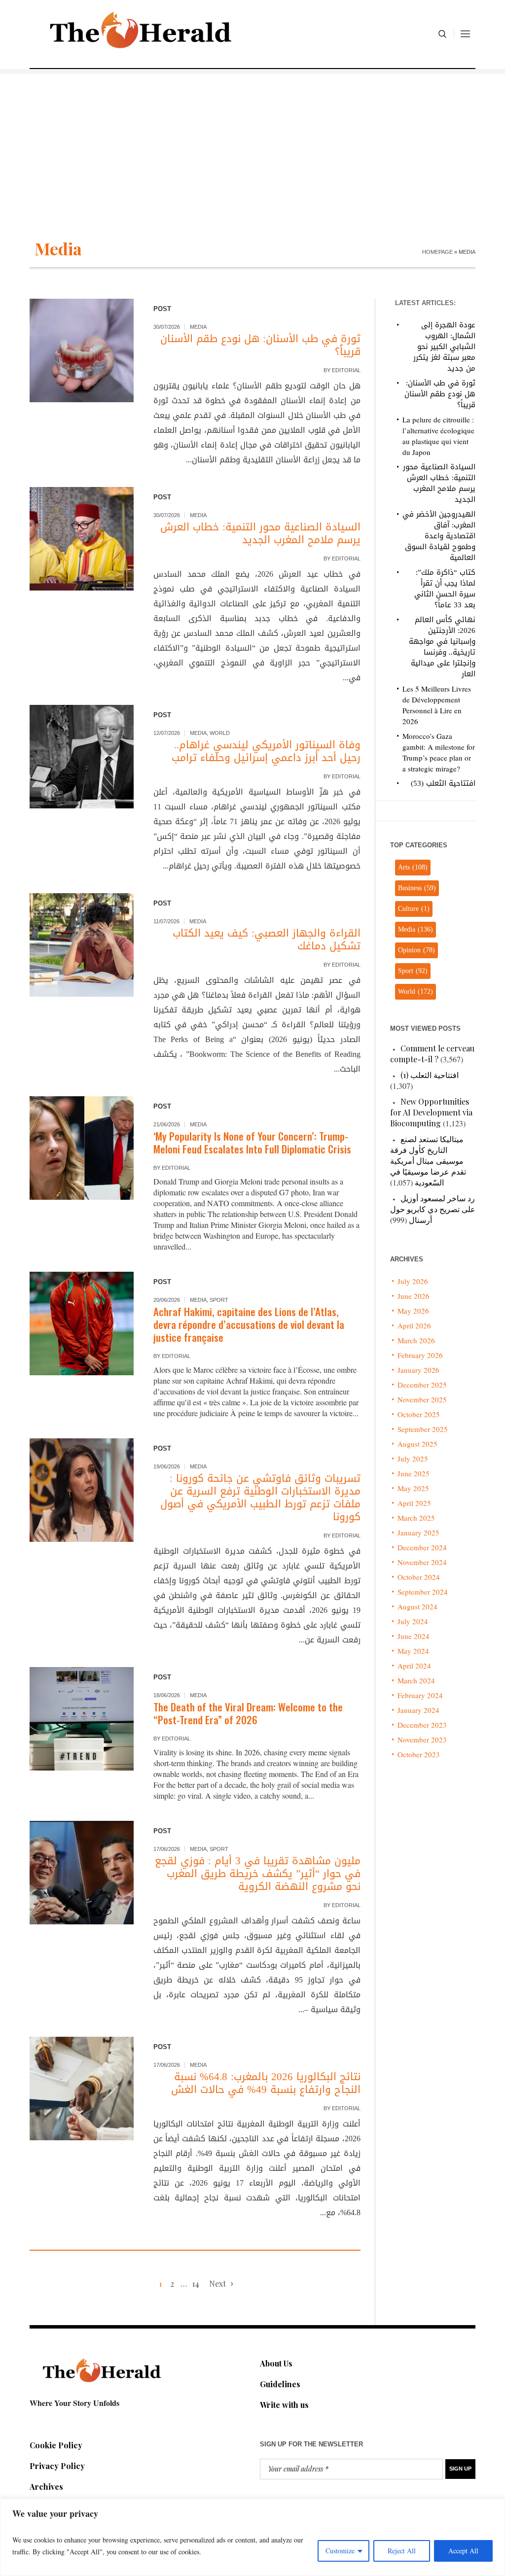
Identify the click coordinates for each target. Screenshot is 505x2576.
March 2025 (416, 1518)
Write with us (284, 2405)
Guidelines (280, 2384)
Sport (219, 1300)
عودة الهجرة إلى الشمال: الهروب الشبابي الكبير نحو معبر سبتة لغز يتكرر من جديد (444, 347)
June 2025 (414, 1473)
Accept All (463, 2551)
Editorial (346, 370)
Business (417, 888)
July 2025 (413, 1459)
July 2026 (413, 1281)
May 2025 (413, 1488)
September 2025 (423, 1429)
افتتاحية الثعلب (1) (430, 1075)
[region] (252, 2537)
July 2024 (413, 1621)
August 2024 (417, 1606)
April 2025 (414, 1503)
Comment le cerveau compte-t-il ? (432, 1054)
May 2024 (413, 1651)
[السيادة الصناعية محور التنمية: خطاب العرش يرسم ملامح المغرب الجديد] (82, 539)
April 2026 (414, 1325)
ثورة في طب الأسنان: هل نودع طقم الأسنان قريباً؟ (260, 345)
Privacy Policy (57, 2466)
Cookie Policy (56, 2445)
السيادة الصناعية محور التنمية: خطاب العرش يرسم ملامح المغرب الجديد (260, 533)
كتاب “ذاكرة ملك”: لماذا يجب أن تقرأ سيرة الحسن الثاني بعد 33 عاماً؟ (445, 589)
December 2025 (422, 1385)
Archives (46, 2487)
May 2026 (413, 1311)
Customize (340, 2551)
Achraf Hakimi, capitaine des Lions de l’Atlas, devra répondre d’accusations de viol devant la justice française (249, 1324)
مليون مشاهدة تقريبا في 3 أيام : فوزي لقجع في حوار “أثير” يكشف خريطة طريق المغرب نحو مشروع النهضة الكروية (258, 1874)
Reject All (402, 2551)
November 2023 (422, 1740)
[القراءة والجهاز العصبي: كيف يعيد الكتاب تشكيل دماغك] (82, 945)
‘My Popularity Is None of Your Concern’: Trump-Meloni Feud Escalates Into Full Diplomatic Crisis (252, 1142)
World (220, 733)
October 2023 (419, 1754)
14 (196, 2283)
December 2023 (422, 1725)
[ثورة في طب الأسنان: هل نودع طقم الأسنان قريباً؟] (82, 351)
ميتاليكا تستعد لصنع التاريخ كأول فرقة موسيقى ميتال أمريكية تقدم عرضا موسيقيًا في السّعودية (428, 1161)
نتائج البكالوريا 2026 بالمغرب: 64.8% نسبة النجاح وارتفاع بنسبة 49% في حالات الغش (266, 2083)
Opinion (416, 950)
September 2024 (423, 1592)
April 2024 (414, 1666)
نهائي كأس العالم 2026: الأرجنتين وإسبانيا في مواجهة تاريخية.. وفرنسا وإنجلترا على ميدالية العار (442, 647)
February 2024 (420, 1695)
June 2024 (414, 1636)
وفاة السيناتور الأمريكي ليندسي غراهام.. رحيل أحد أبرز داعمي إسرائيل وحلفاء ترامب (266, 751)
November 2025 (422, 1399)
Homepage (437, 252)
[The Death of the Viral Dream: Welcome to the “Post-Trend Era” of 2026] (82, 1719)
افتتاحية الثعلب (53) (443, 783)
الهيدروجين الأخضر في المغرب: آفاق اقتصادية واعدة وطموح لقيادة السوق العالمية (439, 536)
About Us (276, 2363)
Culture (414, 909)
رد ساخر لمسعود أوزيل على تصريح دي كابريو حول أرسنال (433, 1209)
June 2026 (414, 1296)
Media (198, 327)
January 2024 (418, 1710)
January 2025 (418, 1532)
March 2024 (416, 1680)
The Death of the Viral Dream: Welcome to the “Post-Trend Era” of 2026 (248, 1713)
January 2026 (418, 1370)
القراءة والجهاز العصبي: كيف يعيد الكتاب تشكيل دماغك (267, 940)
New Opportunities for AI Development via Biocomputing (431, 1112)
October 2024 (419, 1577)
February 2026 (420, 1355)
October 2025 (419, 1414)
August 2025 (417, 1444)
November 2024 (422, 1562)
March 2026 (416, 1340)
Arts (413, 867)
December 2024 (422, 1547)
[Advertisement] (252, 143)
